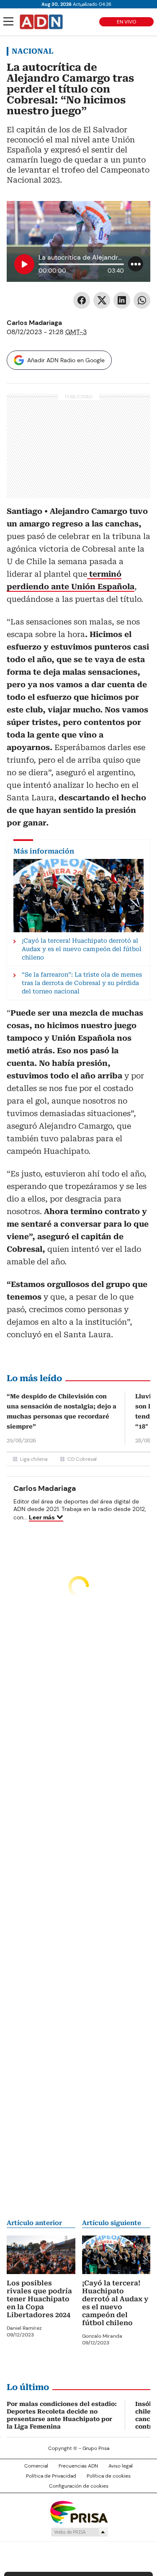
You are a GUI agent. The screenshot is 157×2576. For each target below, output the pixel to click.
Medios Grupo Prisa (79, 2532)
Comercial (36, 2466)
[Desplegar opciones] (136, 264)
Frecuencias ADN (78, 2466)
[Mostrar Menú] (8, 21)
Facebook (82, 300)
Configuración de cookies (79, 2486)
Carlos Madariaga (34, 323)
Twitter (102, 300)
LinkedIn (122, 300)
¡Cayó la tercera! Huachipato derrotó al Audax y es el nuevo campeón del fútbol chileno (115, 2303)
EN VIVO (126, 22)
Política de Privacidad (51, 2476)
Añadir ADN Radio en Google (66, 360)
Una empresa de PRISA (79, 2512)
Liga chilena (34, 1459)
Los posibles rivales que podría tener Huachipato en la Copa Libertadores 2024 (39, 2299)
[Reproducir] (24, 264)
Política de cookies (109, 2476)
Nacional (32, 51)
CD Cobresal (82, 1459)
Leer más (42, 1517)
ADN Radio (41, 22)
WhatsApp (142, 300)
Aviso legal (121, 2466)
